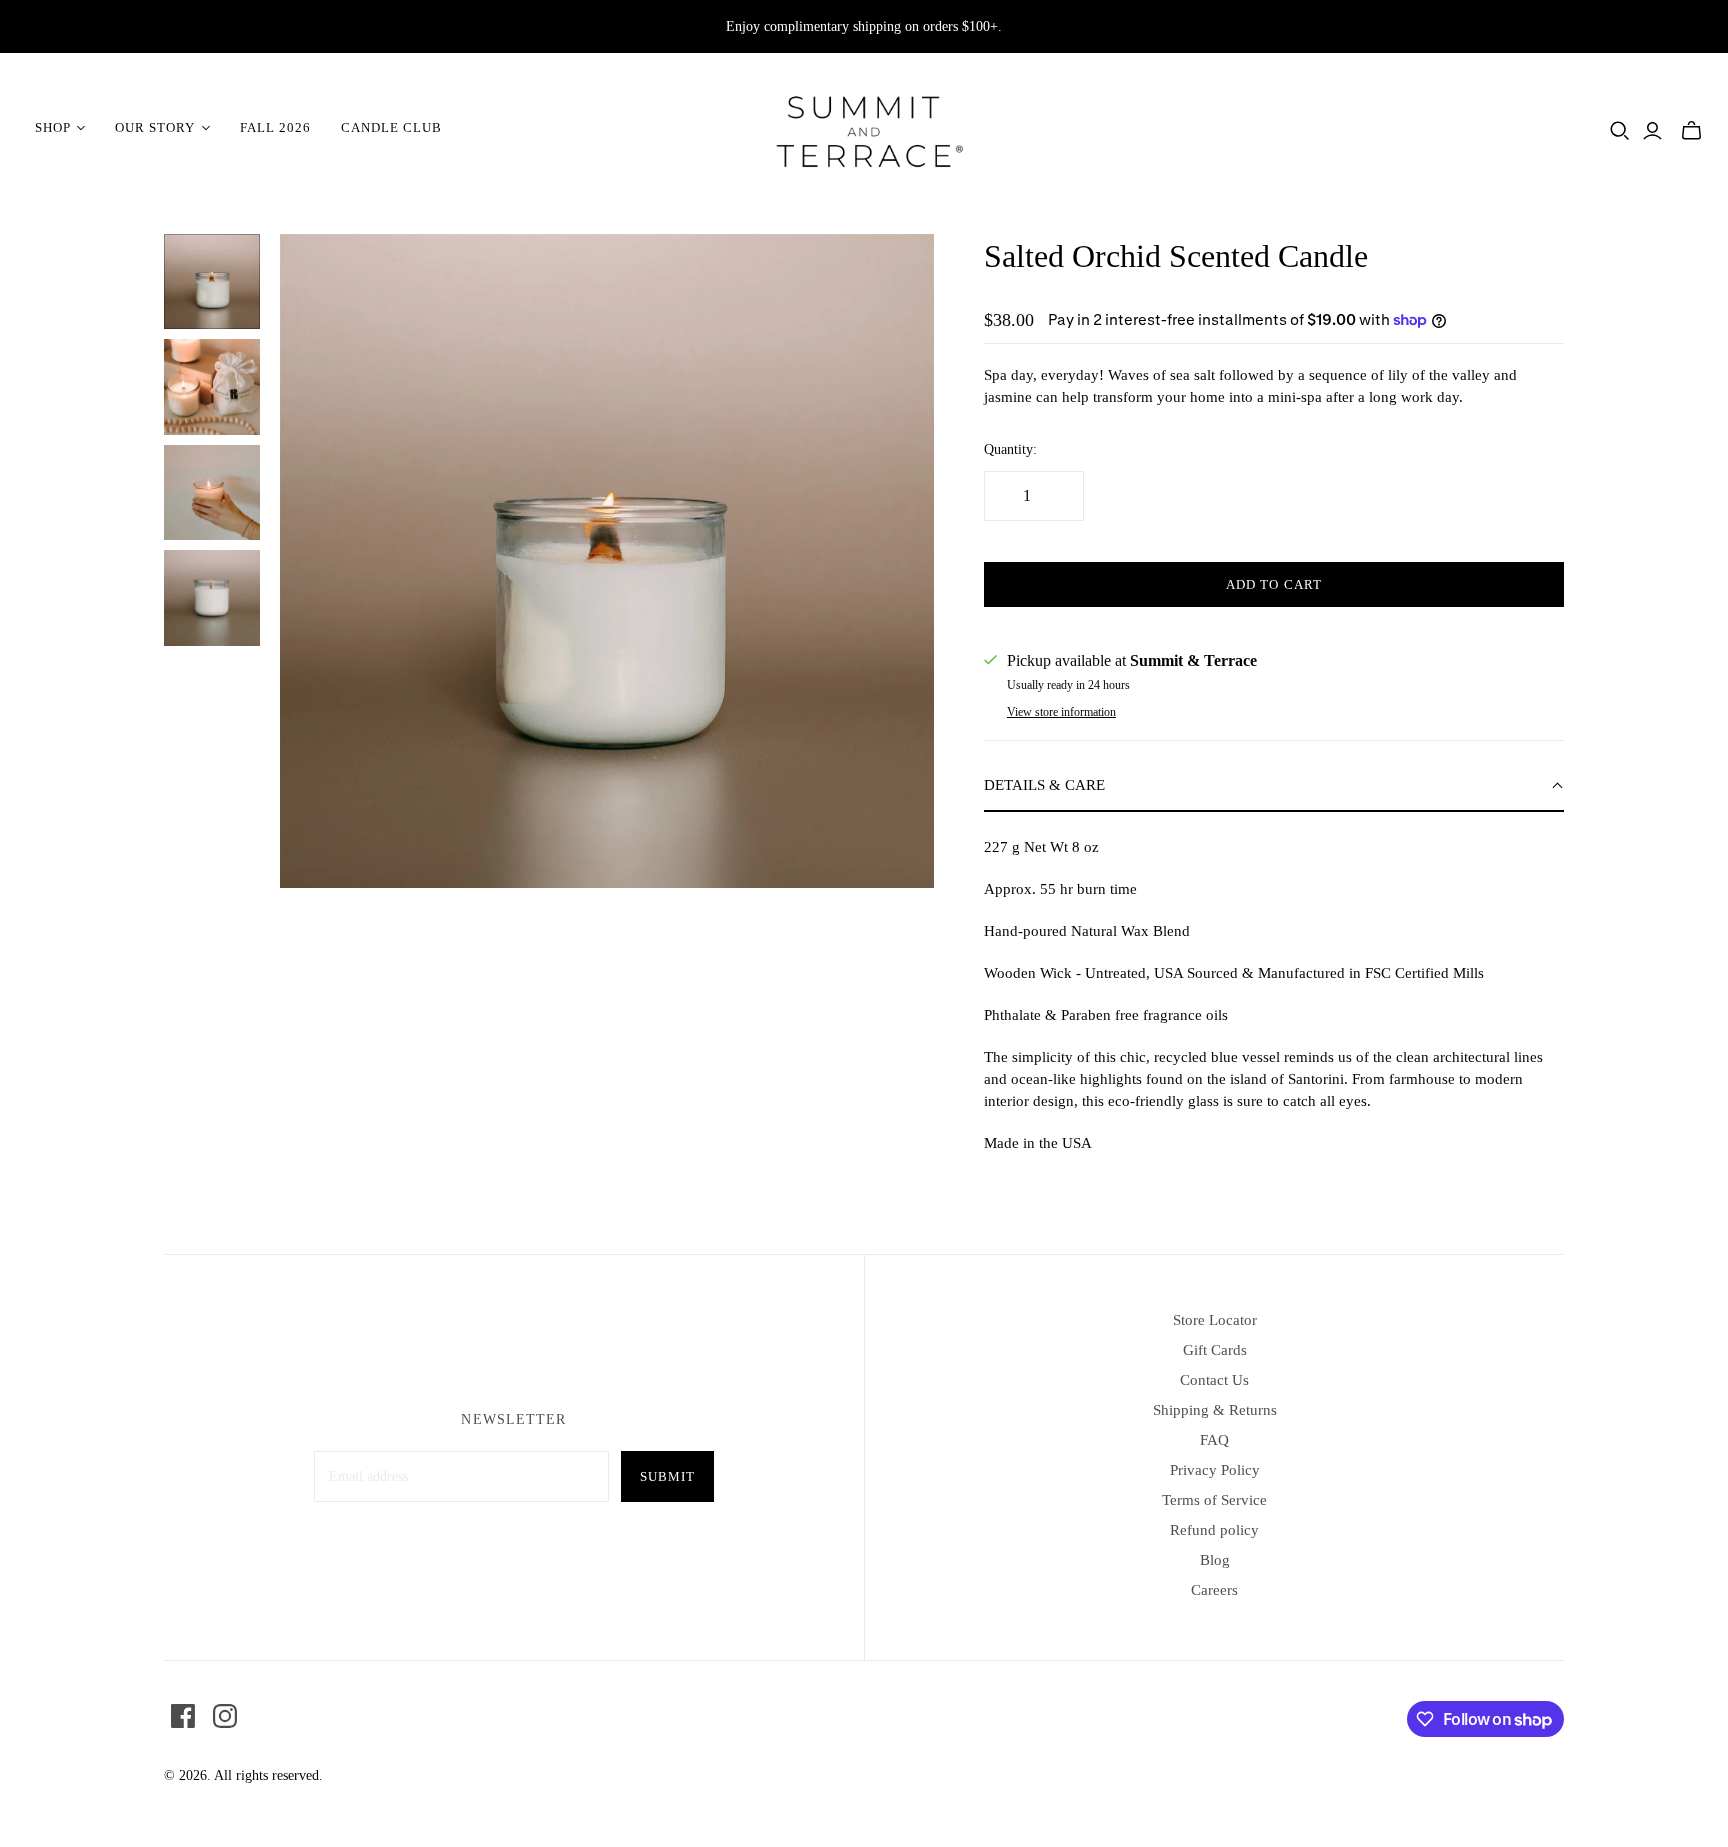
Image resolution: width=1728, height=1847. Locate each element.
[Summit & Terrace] (864, 128)
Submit (667, 1476)
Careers (1214, 1590)
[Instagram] (225, 1716)
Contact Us (1214, 1380)
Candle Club (391, 127)
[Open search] (1620, 131)
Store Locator (1215, 1320)
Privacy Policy (1215, 1470)
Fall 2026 (275, 127)
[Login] (1652, 131)
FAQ (1214, 1440)
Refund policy (1214, 1530)
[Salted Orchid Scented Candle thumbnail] (212, 282)
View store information (1061, 712)
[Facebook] (183, 1716)
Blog (1215, 1560)
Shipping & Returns (1215, 1410)
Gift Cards (1215, 1350)
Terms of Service (1214, 1500)
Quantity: (1010, 449)
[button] (1274, 786)
